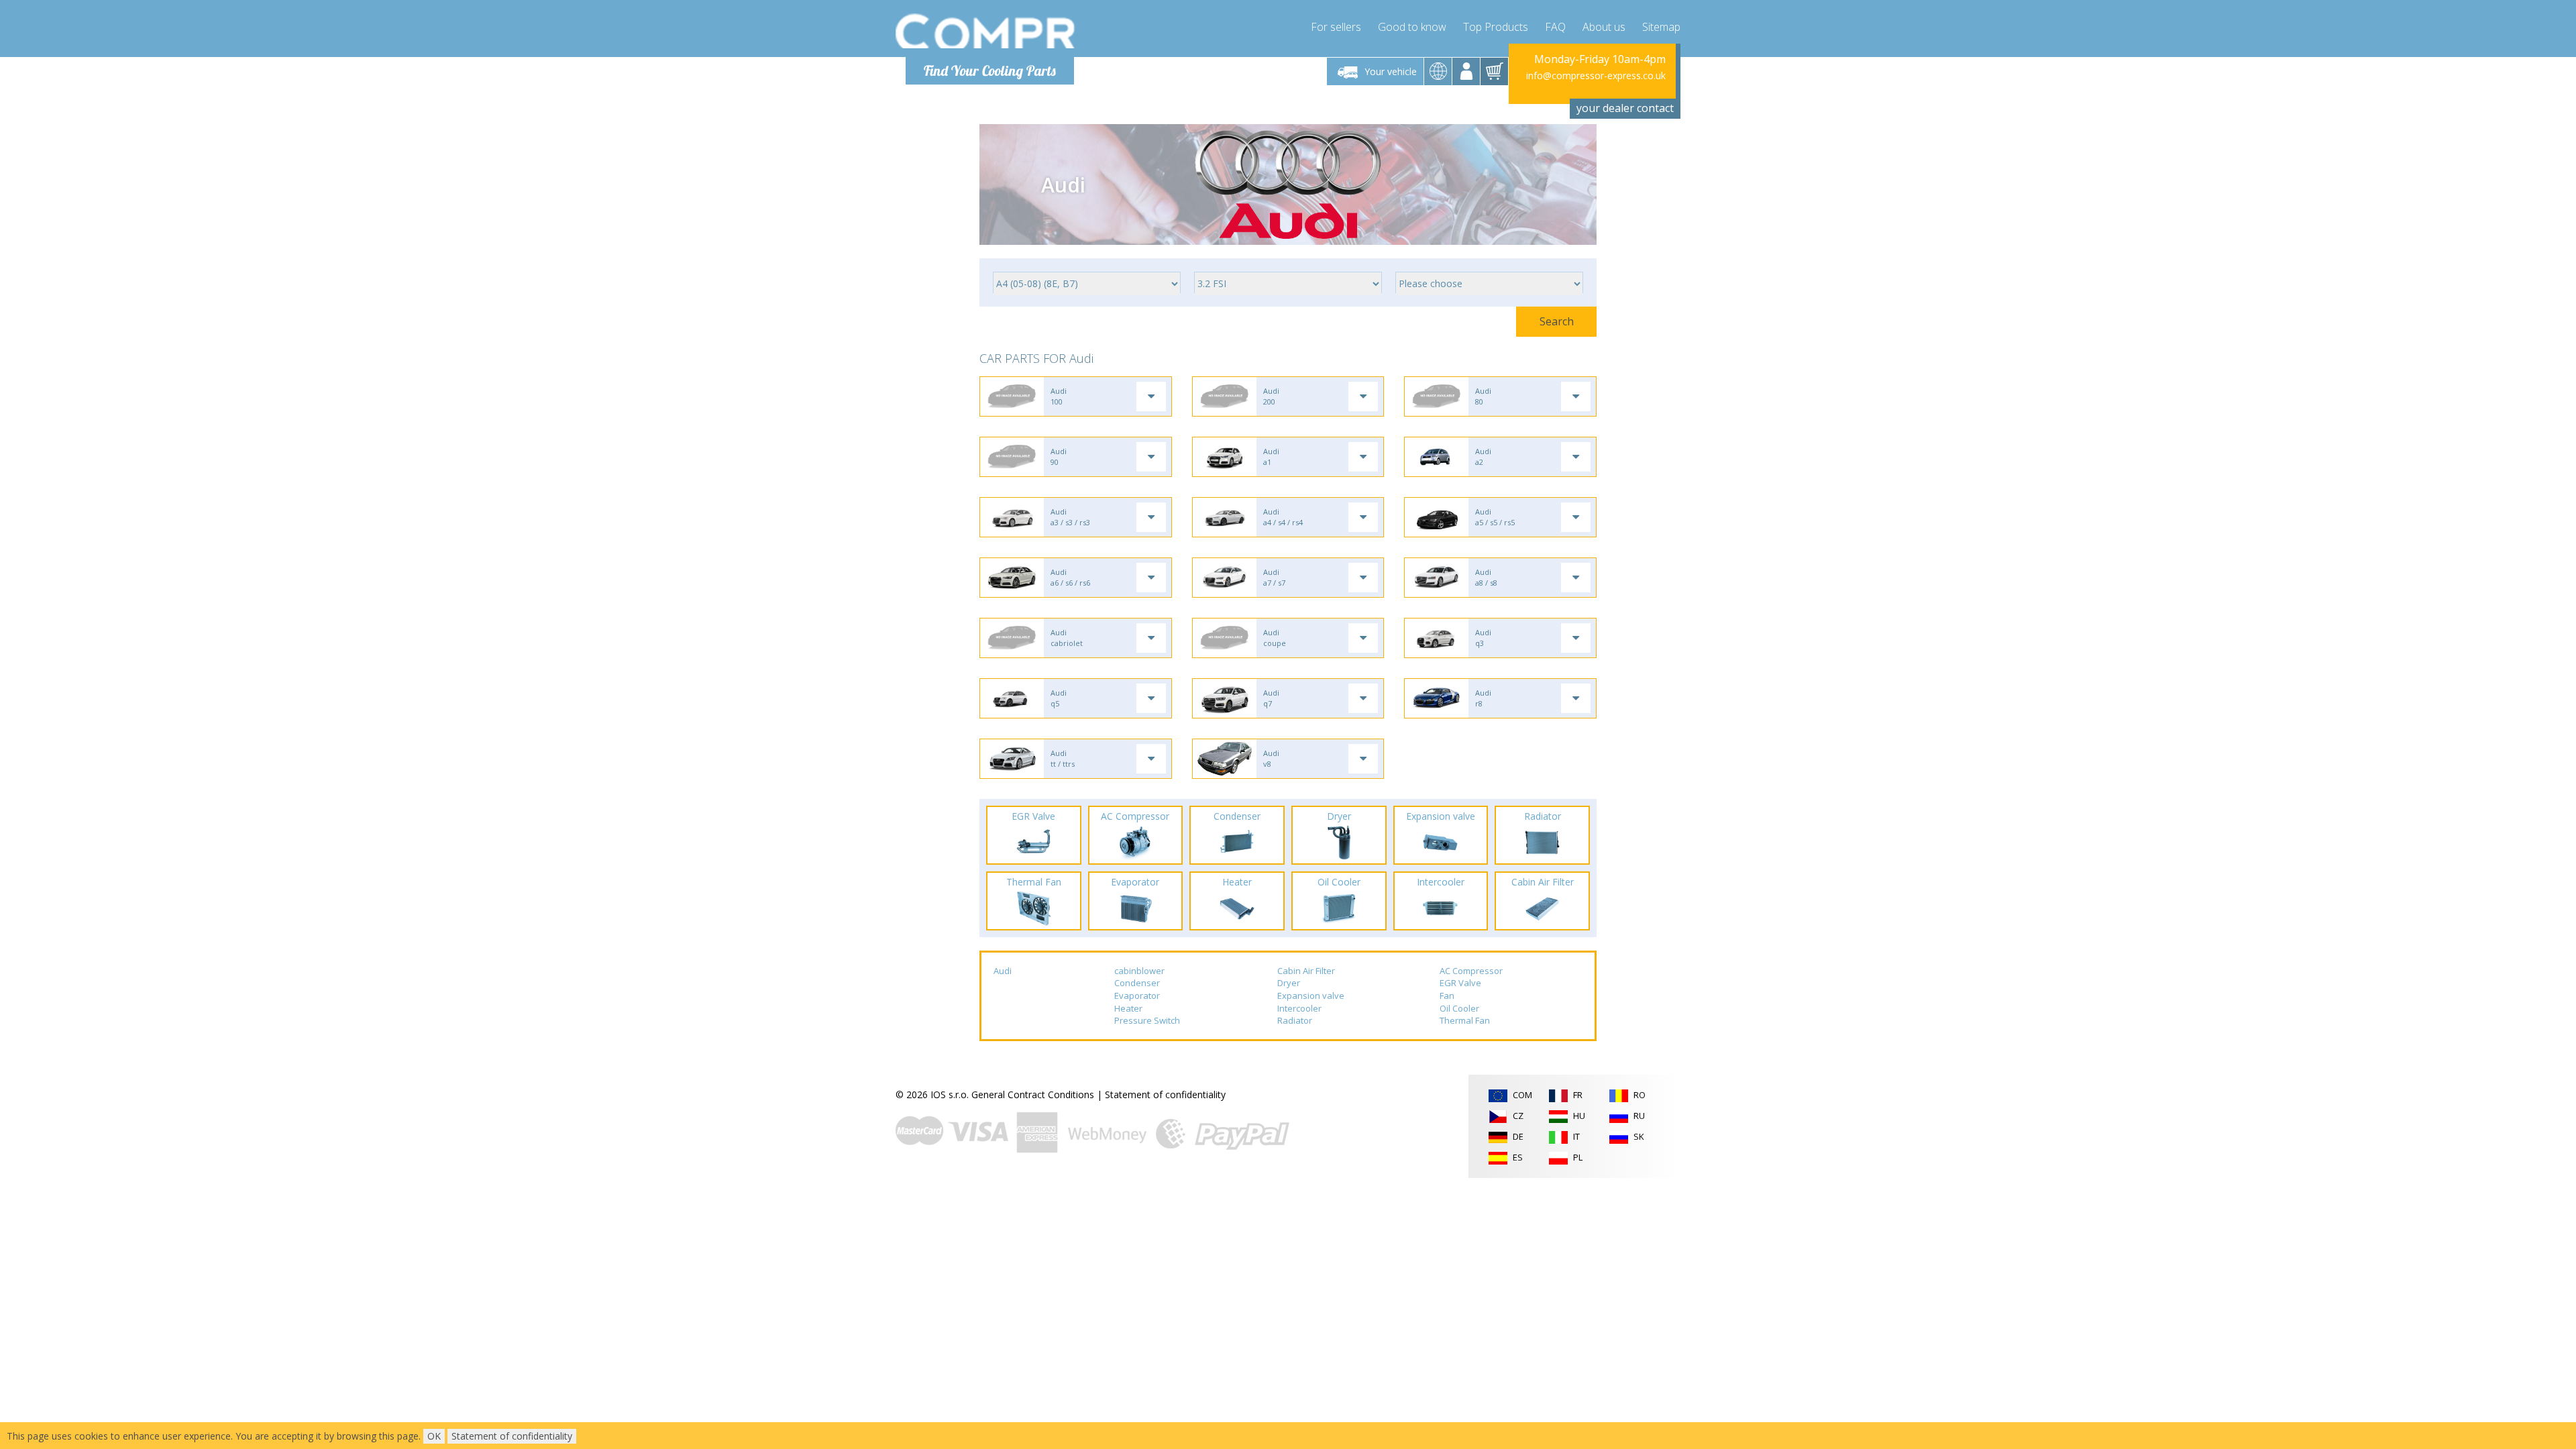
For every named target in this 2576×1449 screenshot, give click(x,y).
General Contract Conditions (1033, 1094)
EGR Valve (1460, 983)
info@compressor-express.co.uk (1596, 75)
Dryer (1289, 983)
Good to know (1412, 27)
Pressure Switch (1147, 1020)
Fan (1447, 996)
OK (434, 1436)
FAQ (1555, 27)
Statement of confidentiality (1165, 1094)
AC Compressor (1471, 971)
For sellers (1336, 27)
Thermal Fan (1465, 1020)
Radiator (1295, 1020)
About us (1604, 27)
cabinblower (1139, 971)
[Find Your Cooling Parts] (986, 31)
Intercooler (1299, 1008)
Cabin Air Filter (1306, 971)
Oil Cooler (1459, 1008)
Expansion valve (1311, 996)
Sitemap (1661, 27)
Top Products (1496, 27)
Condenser (1137, 983)
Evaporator (1137, 996)
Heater (1128, 1008)
